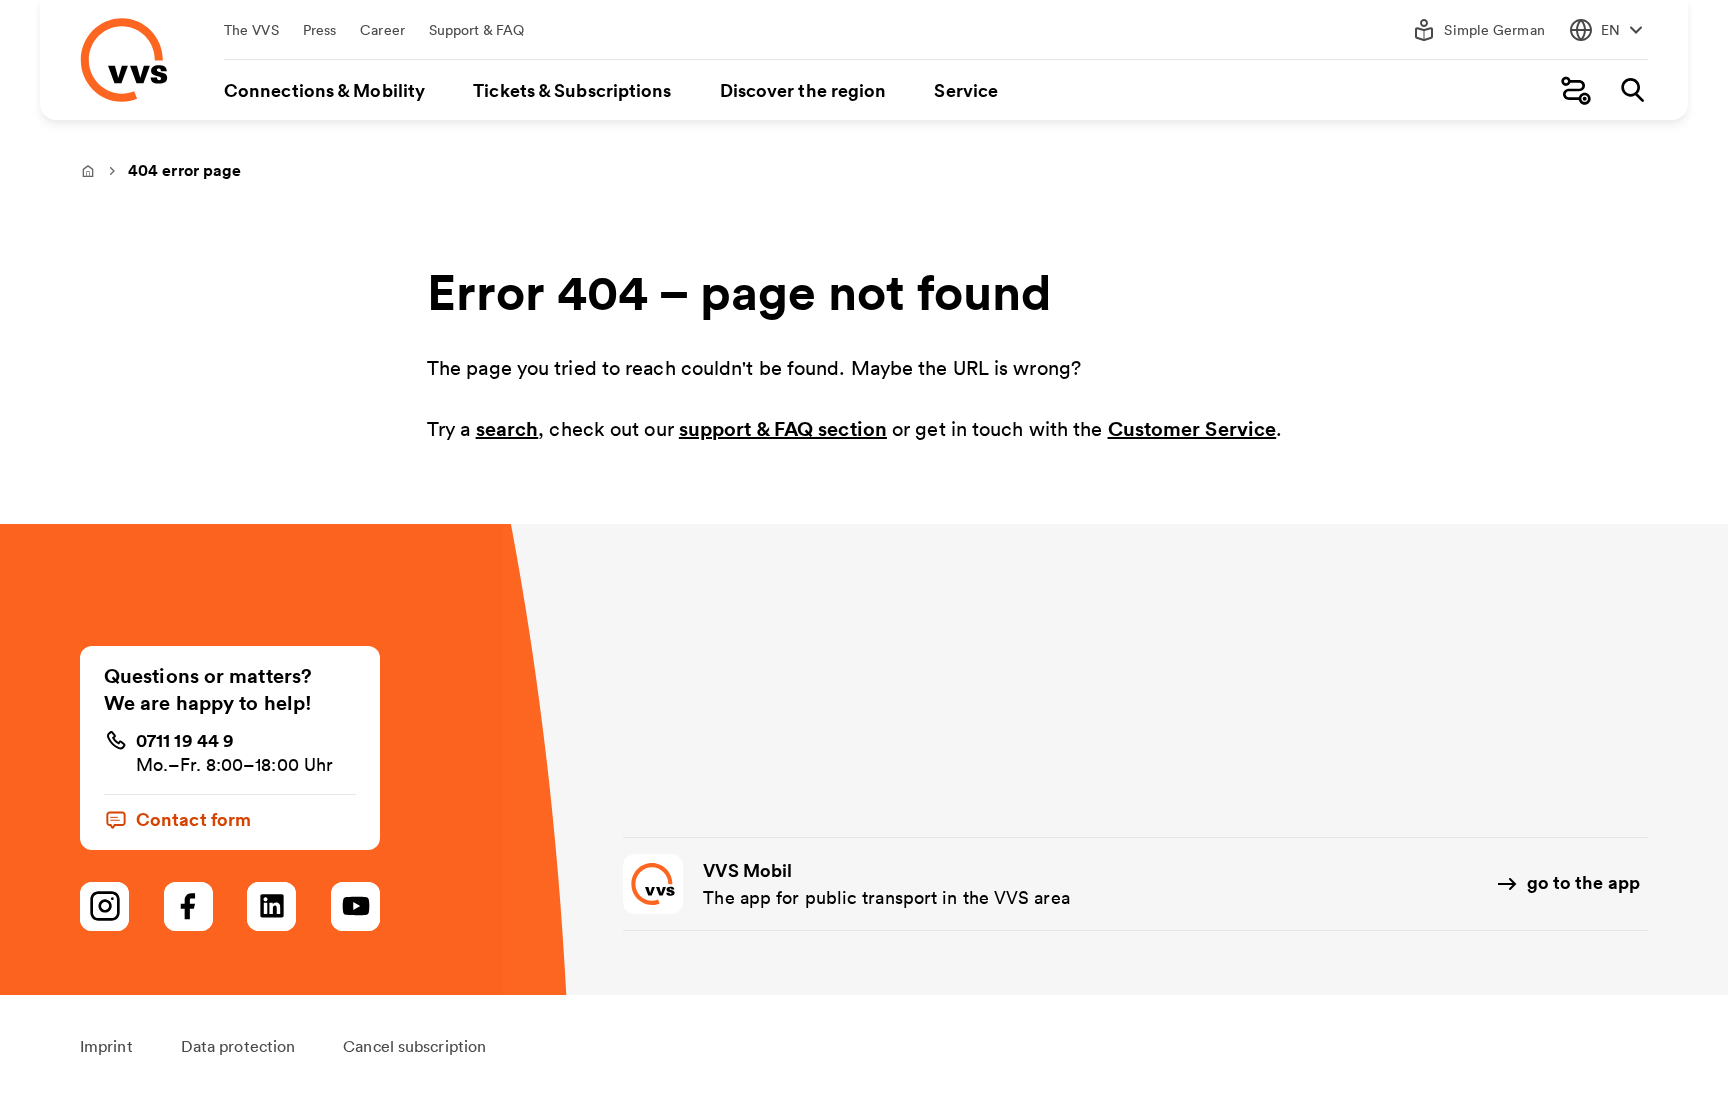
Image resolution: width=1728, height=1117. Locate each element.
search (507, 428)
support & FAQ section (783, 428)
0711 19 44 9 (185, 740)
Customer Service (1192, 428)
